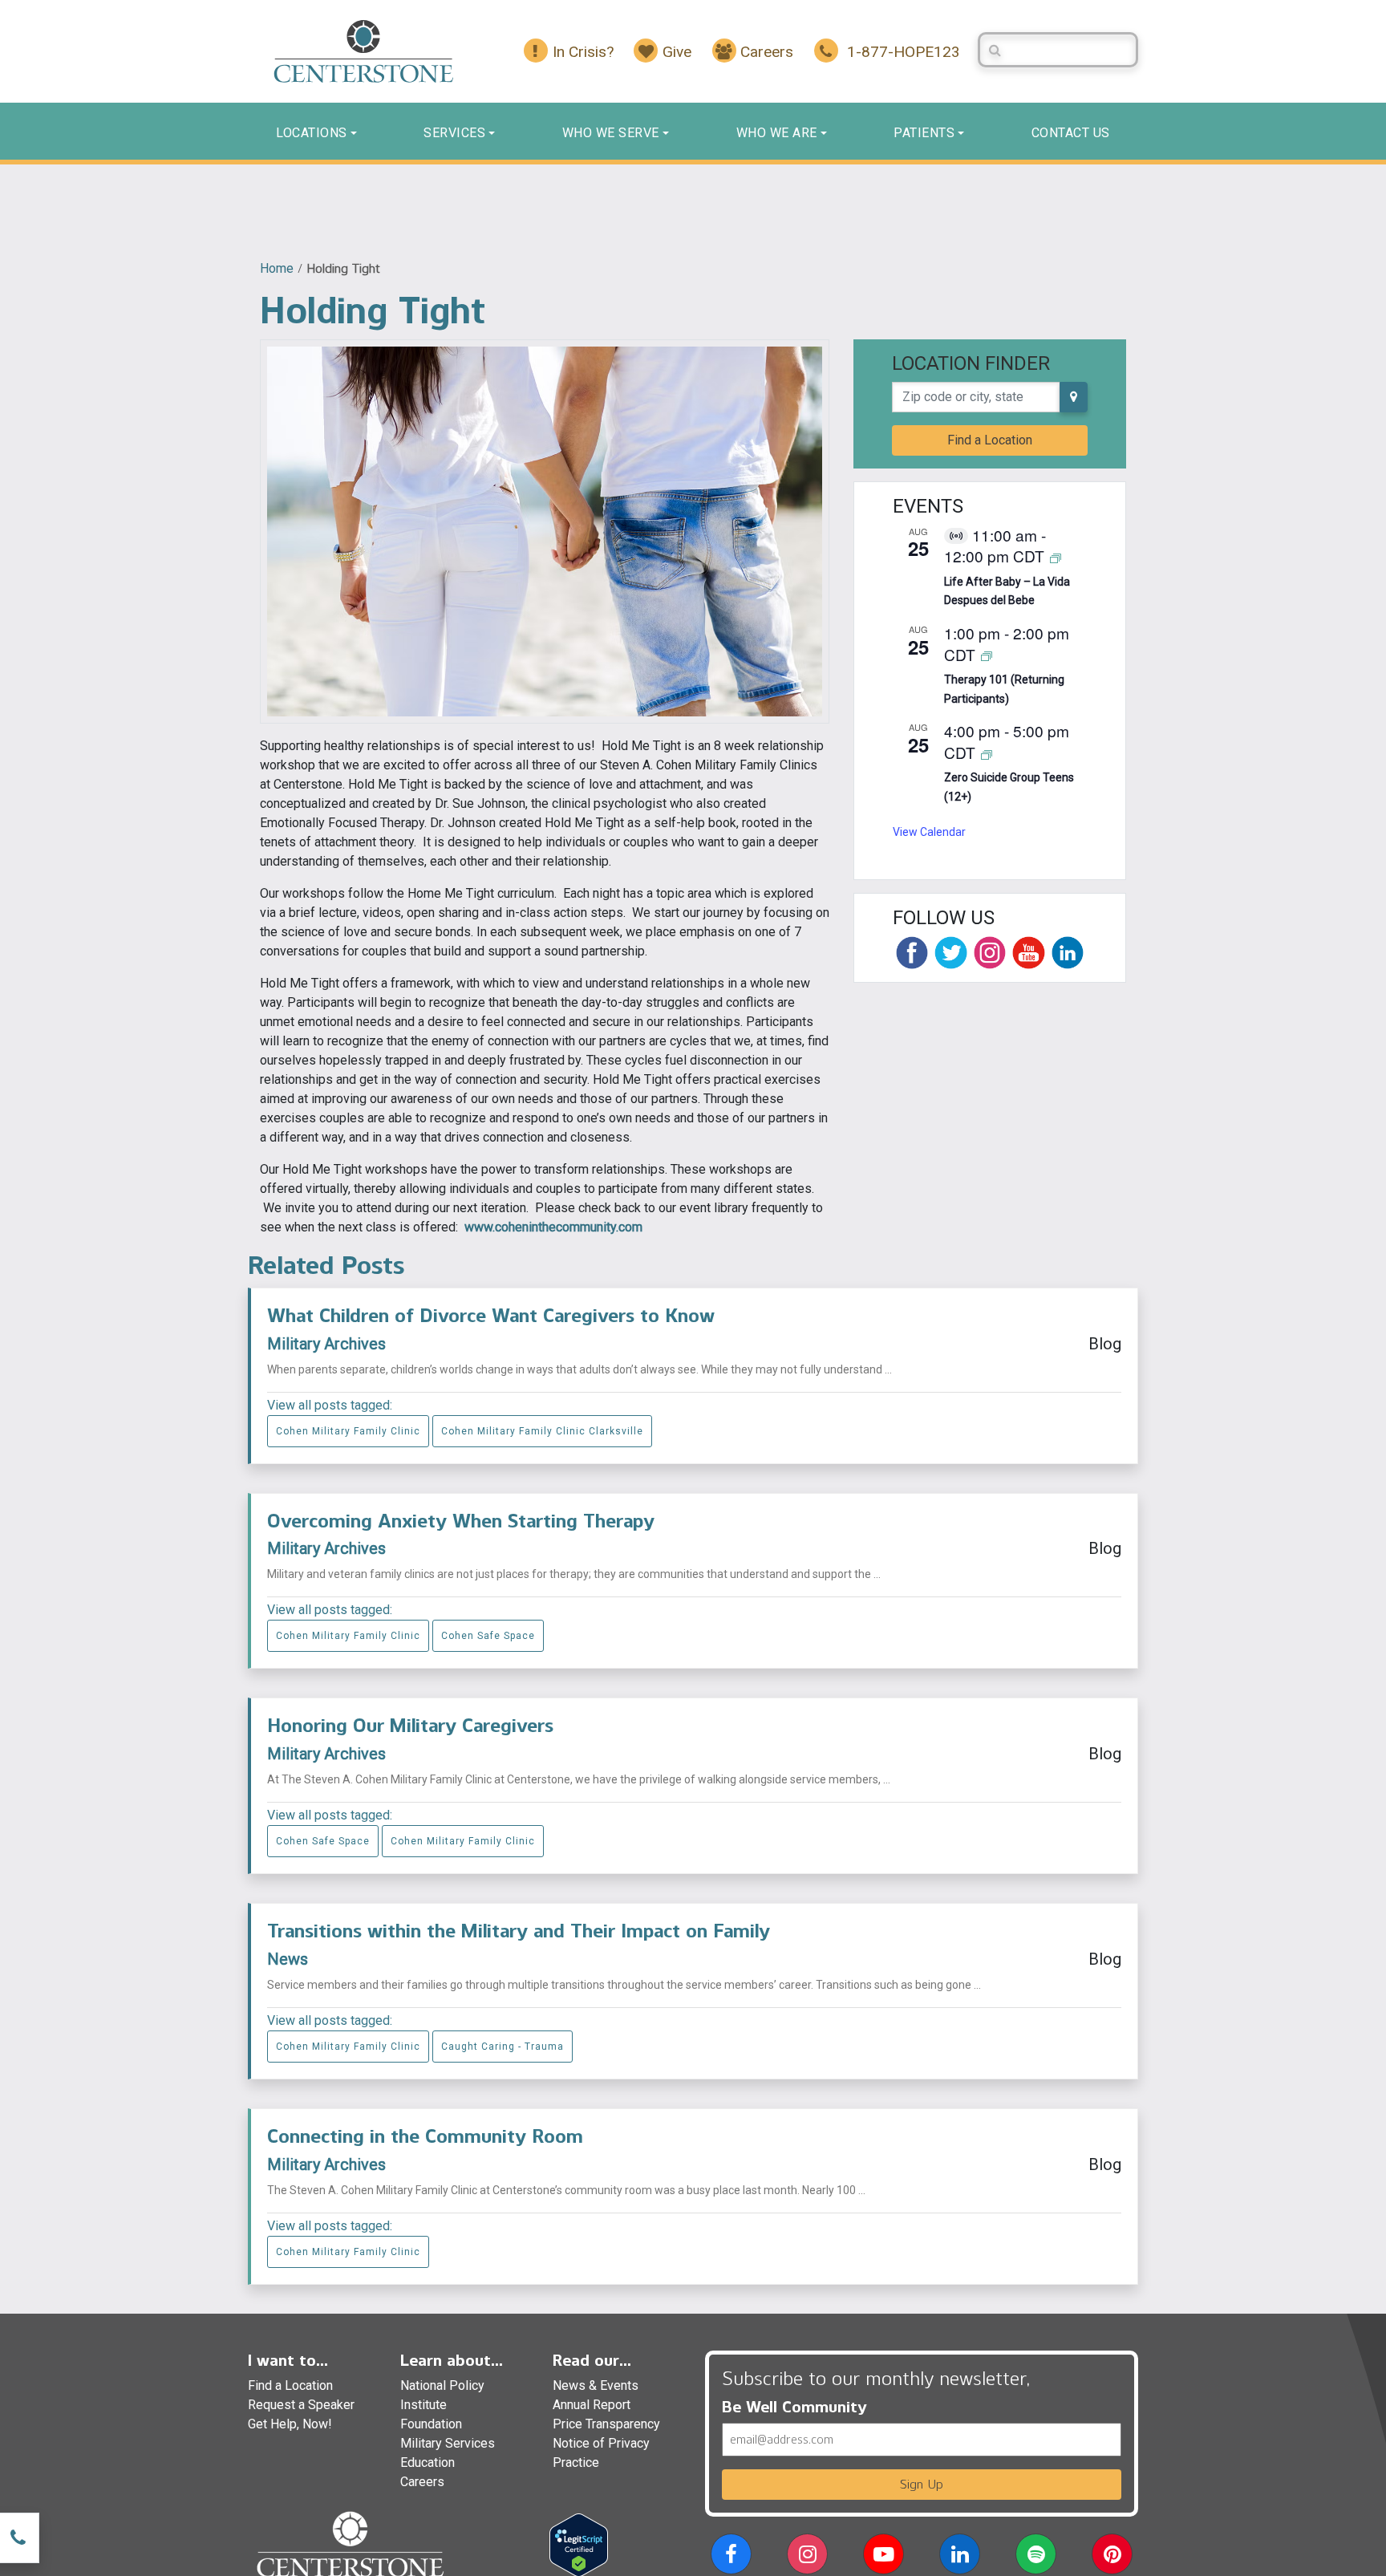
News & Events (596, 2385)
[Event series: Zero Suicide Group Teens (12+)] (987, 754)
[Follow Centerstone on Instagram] (990, 952)
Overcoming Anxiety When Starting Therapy (461, 1521)
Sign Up (922, 2484)
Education (428, 2462)
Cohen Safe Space (488, 1636)
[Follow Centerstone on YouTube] (1028, 952)
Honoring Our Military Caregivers (410, 1725)
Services (454, 133)
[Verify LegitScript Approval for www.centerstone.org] (579, 2544)
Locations (312, 133)
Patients (924, 133)
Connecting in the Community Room (425, 2136)
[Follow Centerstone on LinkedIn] (1068, 952)
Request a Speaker (301, 2405)
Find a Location (990, 440)
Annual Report (592, 2405)
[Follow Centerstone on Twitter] (950, 952)
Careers (422, 2482)
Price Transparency (606, 2424)
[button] (731, 2557)
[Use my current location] (1074, 397)
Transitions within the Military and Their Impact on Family (519, 1931)
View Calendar (929, 832)
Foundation (431, 2424)
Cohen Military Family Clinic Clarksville (542, 1431)
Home (277, 268)
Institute (423, 2405)
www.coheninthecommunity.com (553, 1227)
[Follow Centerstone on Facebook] (912, 952)
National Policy (442, 2385)
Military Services (448, 2443)
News (288, 1959)
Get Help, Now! (290, 2424)
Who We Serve (611, 133)
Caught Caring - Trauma (503, 2047)
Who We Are (777, 133)
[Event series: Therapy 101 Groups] (987, 656)
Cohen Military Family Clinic (348, 1431)
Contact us (1071, 133)
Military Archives (326, 1344)
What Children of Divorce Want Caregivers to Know (491, 1315)
